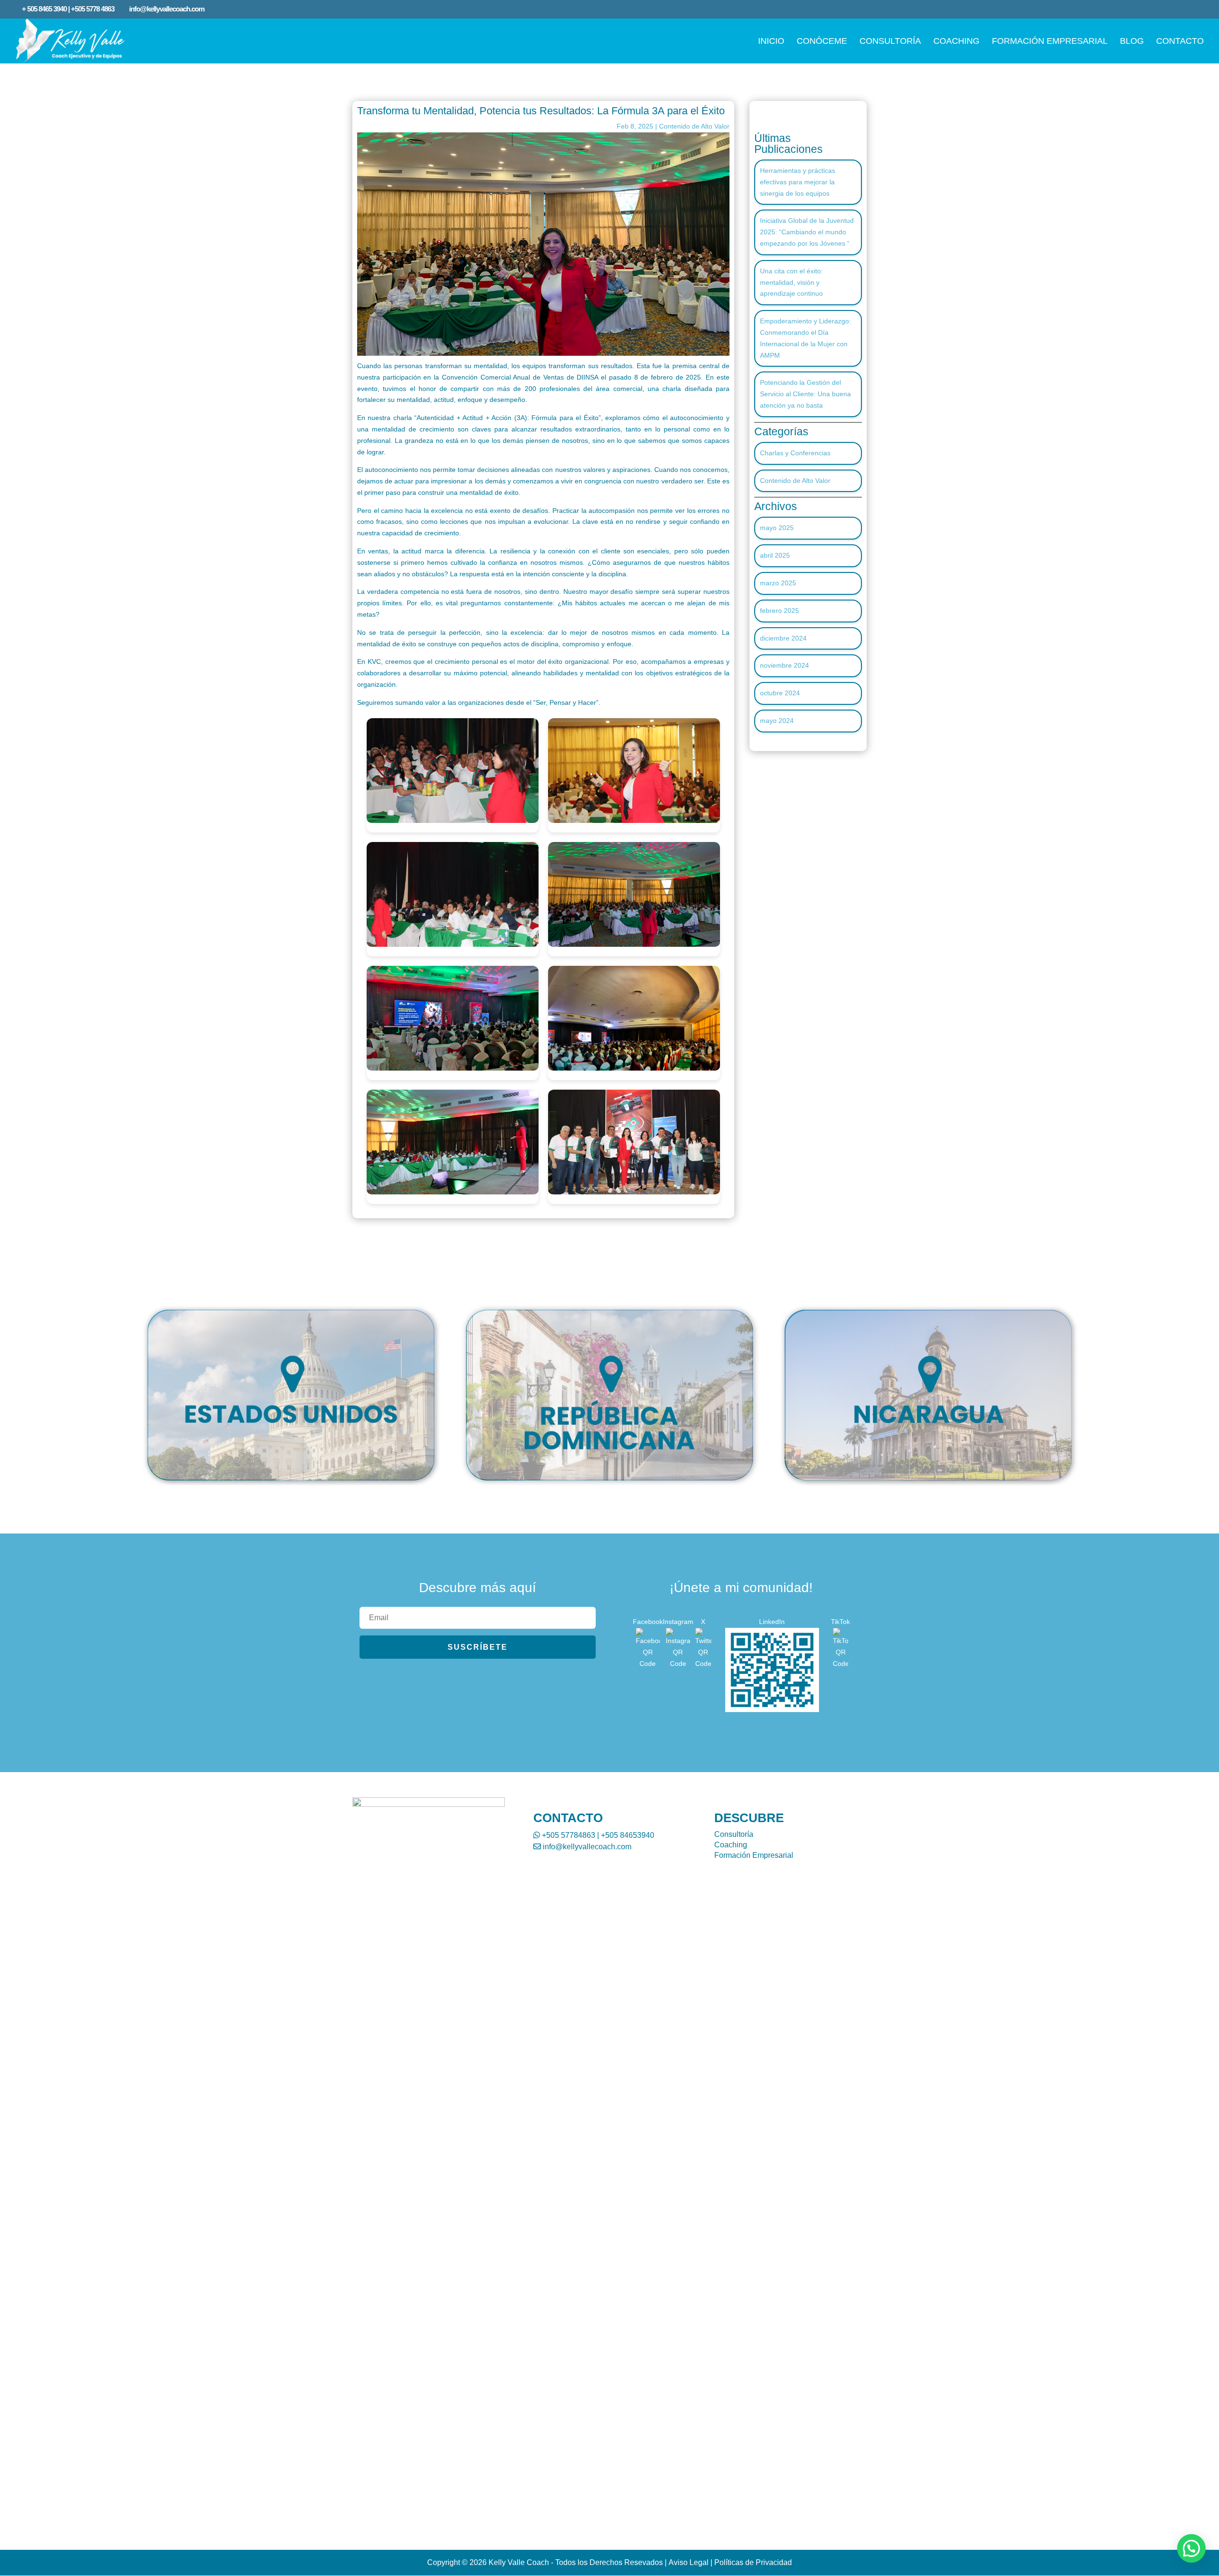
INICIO (771, 42)
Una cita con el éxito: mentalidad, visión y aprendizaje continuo (791, 282)
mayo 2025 (777, 528)
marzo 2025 (778, 583)
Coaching (731, 1845)
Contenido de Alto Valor (694, 126)
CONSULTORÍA (890, 42)
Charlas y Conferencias (795, 453)
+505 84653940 (628, 1835)
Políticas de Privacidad (753, 2562)
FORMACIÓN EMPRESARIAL (1050, 42)
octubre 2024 (780, 693)
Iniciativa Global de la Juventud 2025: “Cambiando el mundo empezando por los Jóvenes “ (807, 232)
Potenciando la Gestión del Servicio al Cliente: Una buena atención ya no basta (805, 394)
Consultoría (734, 1834)
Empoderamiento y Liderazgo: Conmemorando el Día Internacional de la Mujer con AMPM (805, 338)
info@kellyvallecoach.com (586, 1847)
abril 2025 (775, 555)
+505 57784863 (568, 1835)
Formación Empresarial (754, 1855)
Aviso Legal (689, 2562)
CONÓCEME (822, 42)
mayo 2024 (777, 721)
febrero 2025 (779, 611)
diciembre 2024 (783, 638)
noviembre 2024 (784, 665)
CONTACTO (1180, 42)
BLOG (1132, 42)
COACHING (956, 42)
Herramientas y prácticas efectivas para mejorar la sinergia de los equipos (798, 182)
